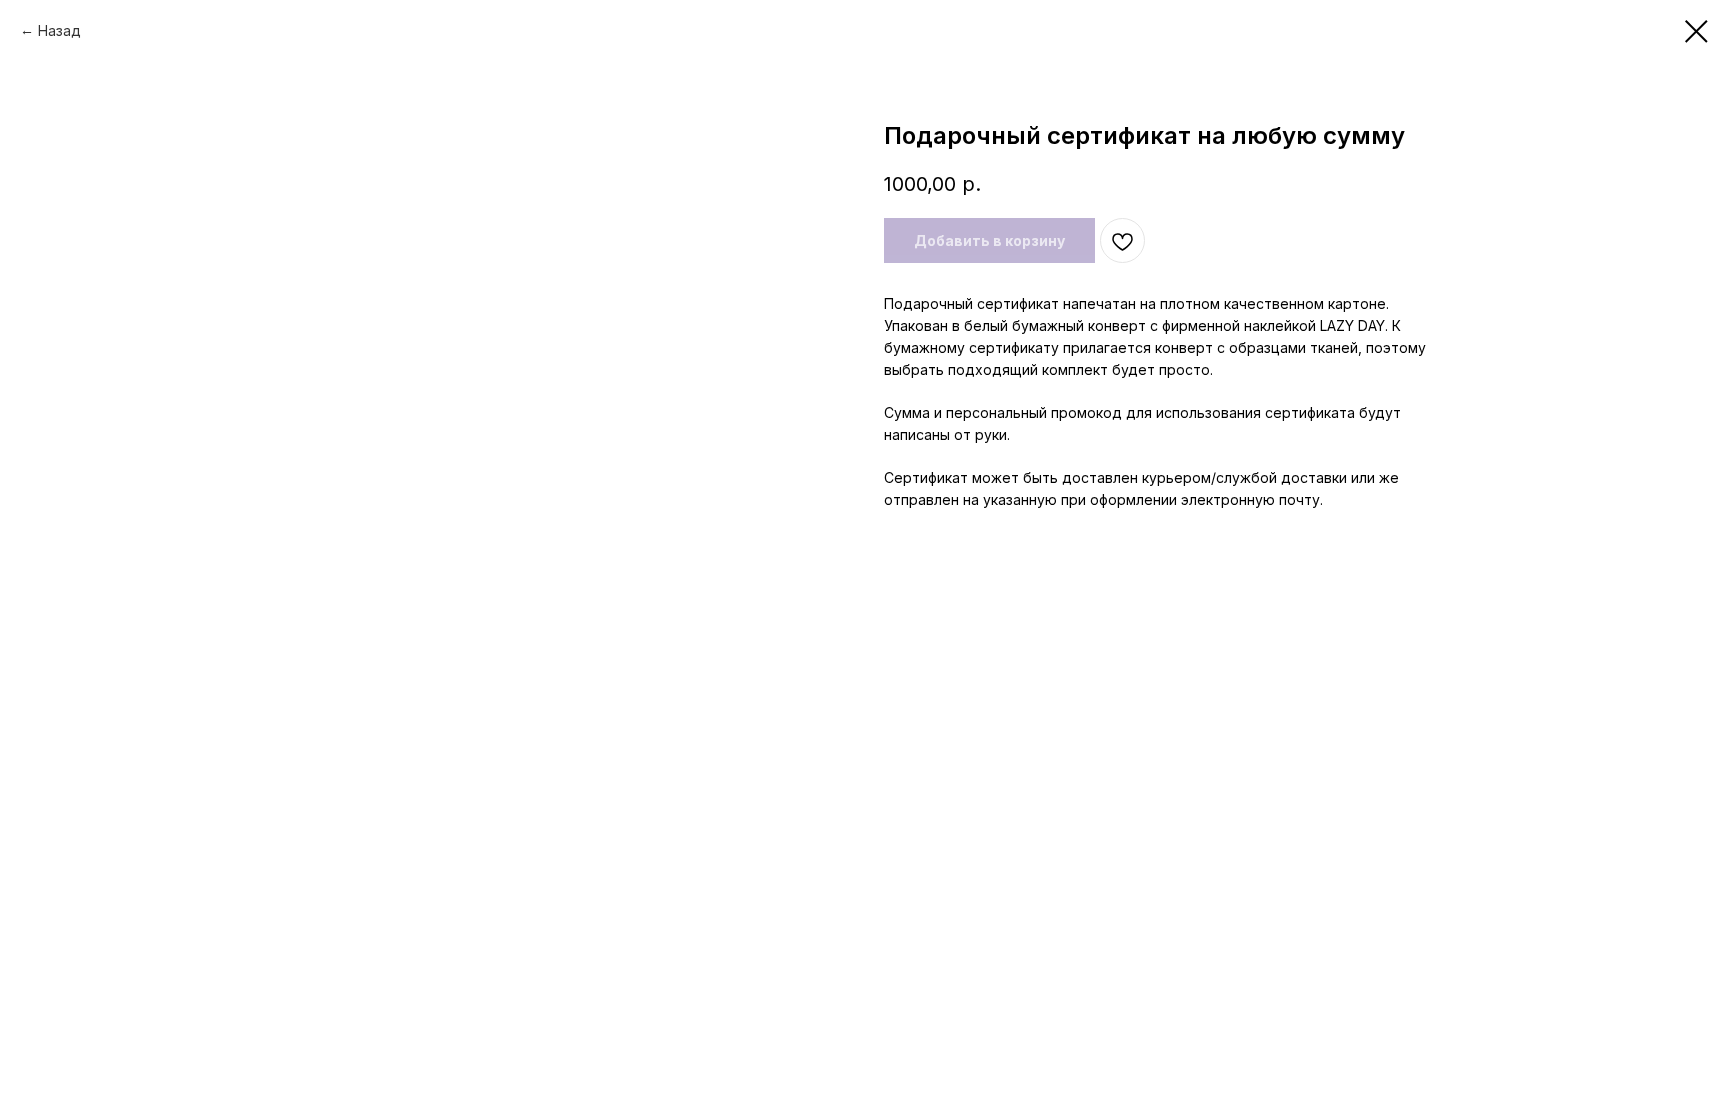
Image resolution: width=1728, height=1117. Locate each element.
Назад (59, 30)
